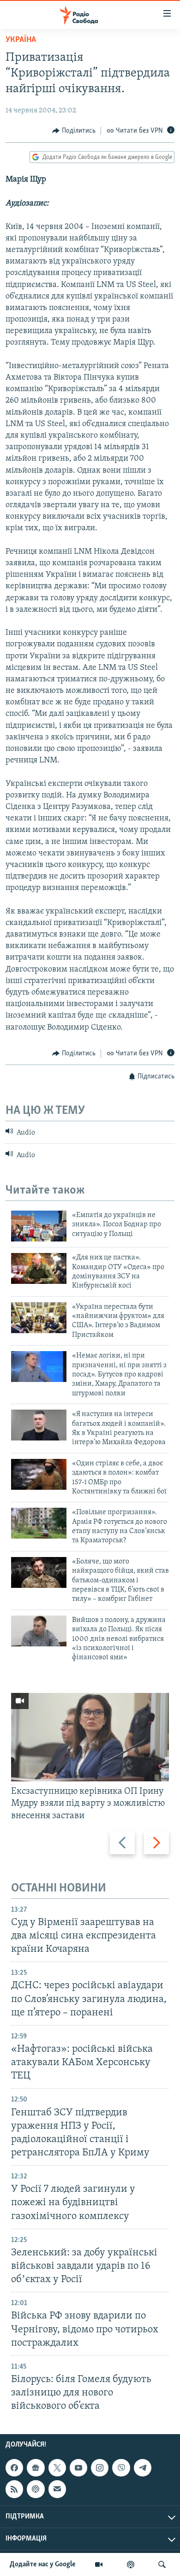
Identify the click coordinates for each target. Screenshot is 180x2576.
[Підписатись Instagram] (100, 2468)
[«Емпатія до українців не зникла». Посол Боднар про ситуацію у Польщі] (39, 1226)
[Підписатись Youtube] (78, 2468)
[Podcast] (36, 2489)
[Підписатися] (57, 2489)
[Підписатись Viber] (121, 2468)
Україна (21, 40)
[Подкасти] (131, 2564)
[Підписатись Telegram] (143, 2468)
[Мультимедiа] (99, 2564)
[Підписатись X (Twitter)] (57, 2468)
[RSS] (14, 2489)
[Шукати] (162, 2564)
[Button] (74, 131)
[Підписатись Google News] (36, 2468)
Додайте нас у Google (43, 2564)
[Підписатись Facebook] (14, 2468)
